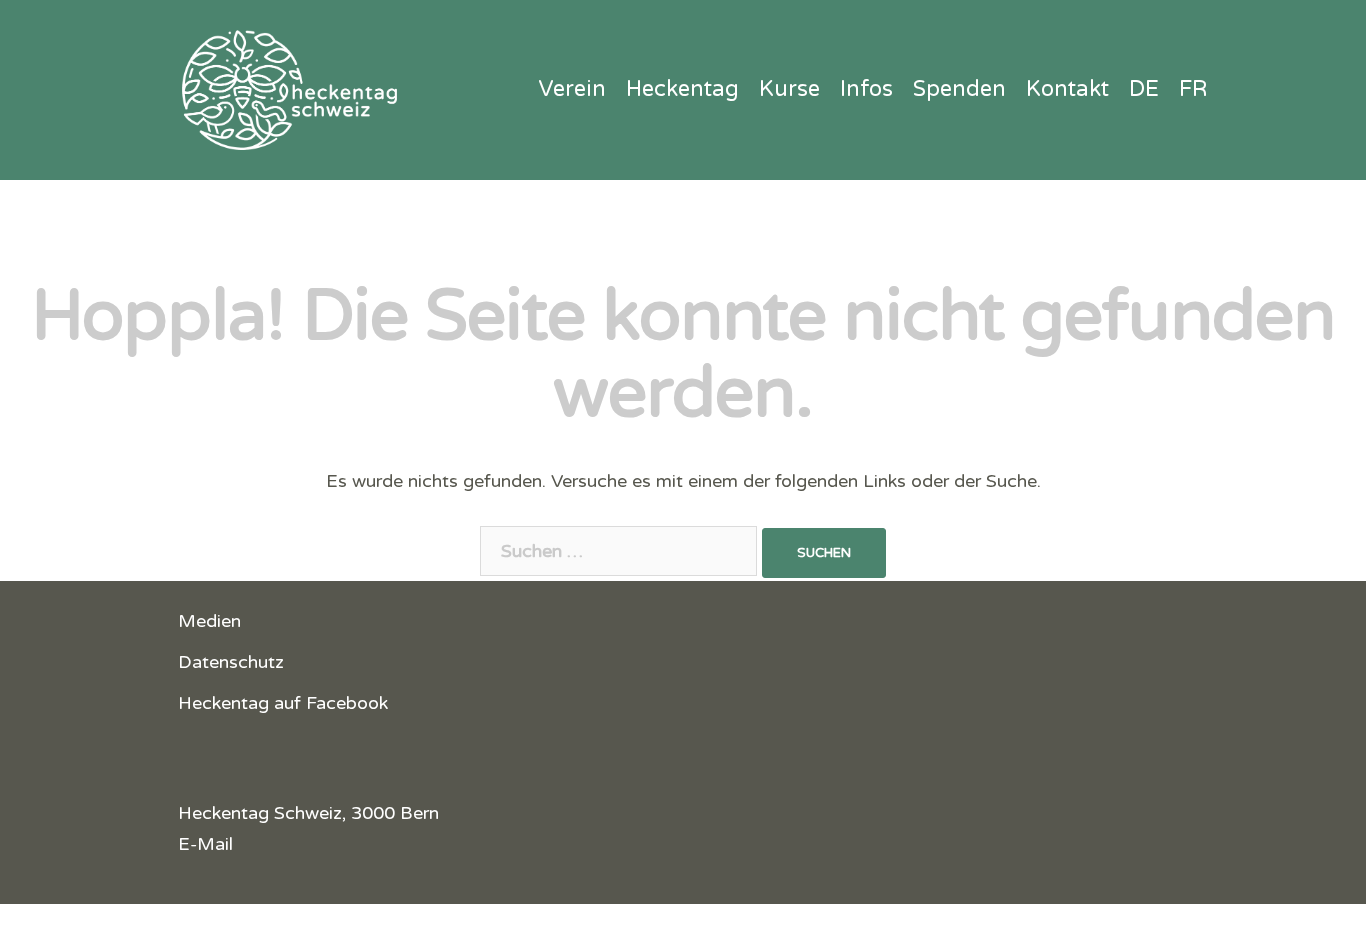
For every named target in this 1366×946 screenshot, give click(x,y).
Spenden (959, 89)
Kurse (789, 89)
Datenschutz (231, 662)
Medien (209, 621)
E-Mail (205, 844)
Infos (866, 89)
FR (1193, 89)
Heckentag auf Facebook (283, 703)
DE (1144, 89)
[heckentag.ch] (282, 89)
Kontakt (1067, 89)
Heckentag (682, 89)
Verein (572, 89)
